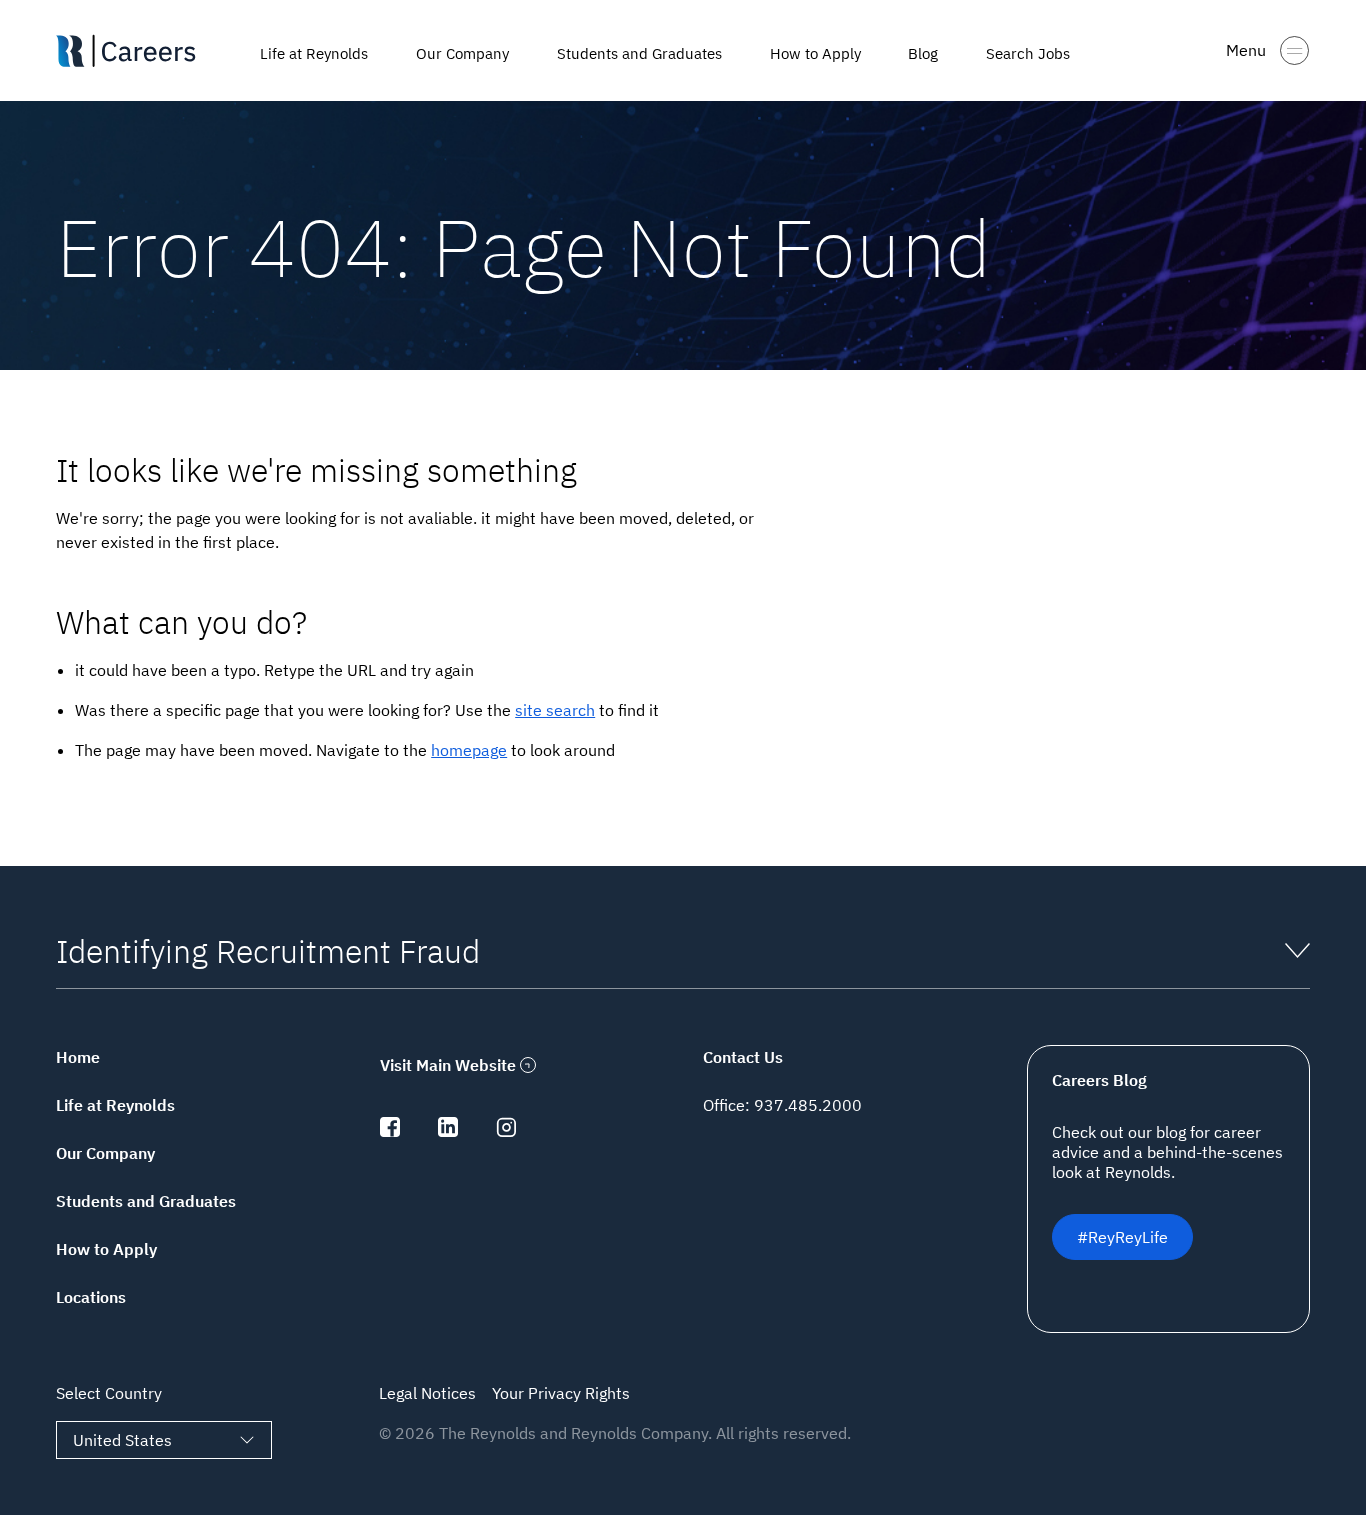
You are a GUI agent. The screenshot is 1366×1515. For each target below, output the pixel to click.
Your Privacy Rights (561, 1393)
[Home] (146, 51)
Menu (1246, 50)
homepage (469, 750)
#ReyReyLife (1122, 1237)
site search (555, 710)
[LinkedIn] (448, 1131)
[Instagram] (506, 1131)
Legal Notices (427, 1393)
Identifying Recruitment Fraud (268, 951)
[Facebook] (390, 1131)
